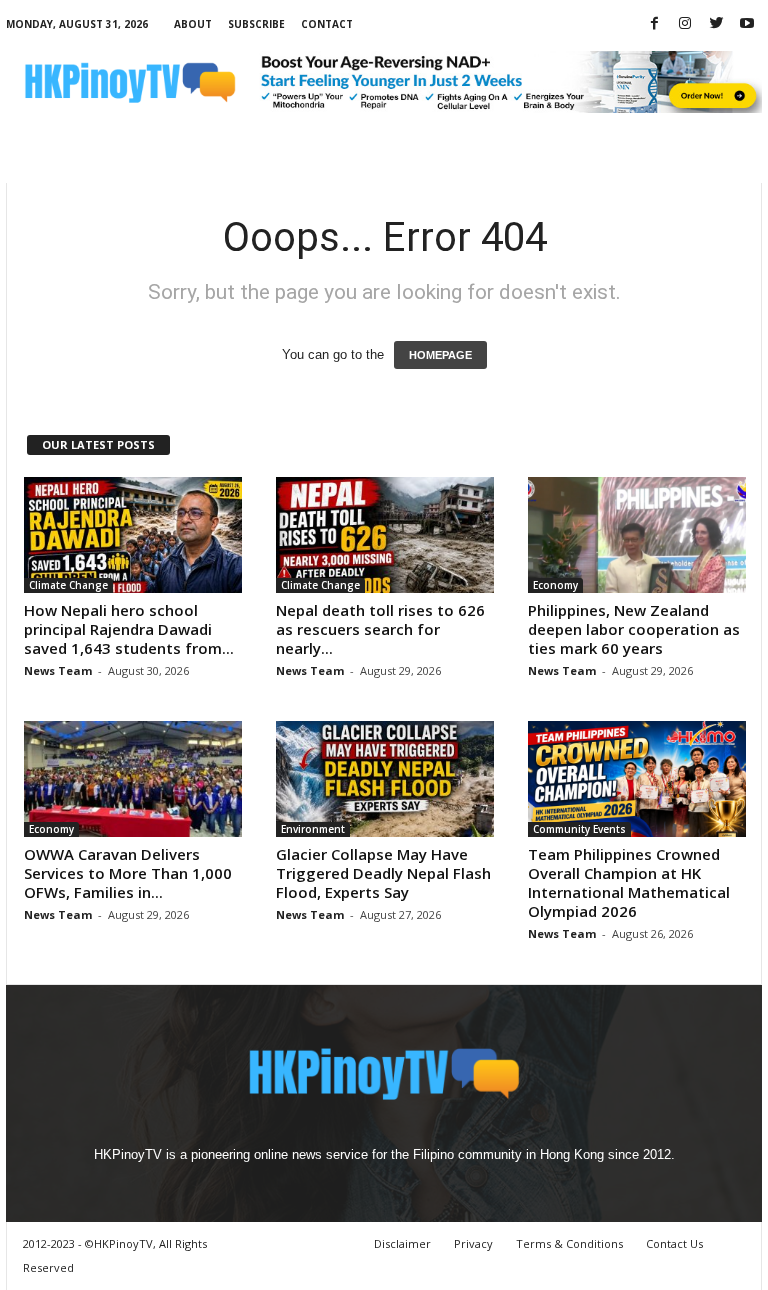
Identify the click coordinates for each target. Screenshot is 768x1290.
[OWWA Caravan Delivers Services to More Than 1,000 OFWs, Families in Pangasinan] (133, 779)
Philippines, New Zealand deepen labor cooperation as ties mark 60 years (634, 629)
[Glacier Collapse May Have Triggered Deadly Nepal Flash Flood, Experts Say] (385, 779)
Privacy (473, 1243)
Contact (327, 24)
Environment (313, 829)
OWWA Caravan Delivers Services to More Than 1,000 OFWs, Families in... (128, 873)
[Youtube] (747, 24)
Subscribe (256, 24)
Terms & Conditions (569, 1243)
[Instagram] (685, 24)
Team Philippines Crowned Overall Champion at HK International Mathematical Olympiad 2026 (629, 882)
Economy (555, 585)
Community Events (579, 829)
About (193, 24)
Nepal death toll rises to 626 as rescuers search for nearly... (380, 629)
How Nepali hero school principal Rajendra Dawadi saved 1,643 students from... (129, 629)
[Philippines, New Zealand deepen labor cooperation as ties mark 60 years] (637, 535)
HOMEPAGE (440, 355)
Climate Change (68, 585)
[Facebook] (654, 24)
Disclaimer (402, 1243)
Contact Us (674, 1243)
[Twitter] (716, 24)
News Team (58, 670)
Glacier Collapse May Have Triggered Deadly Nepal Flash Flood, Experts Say (383, 873)
